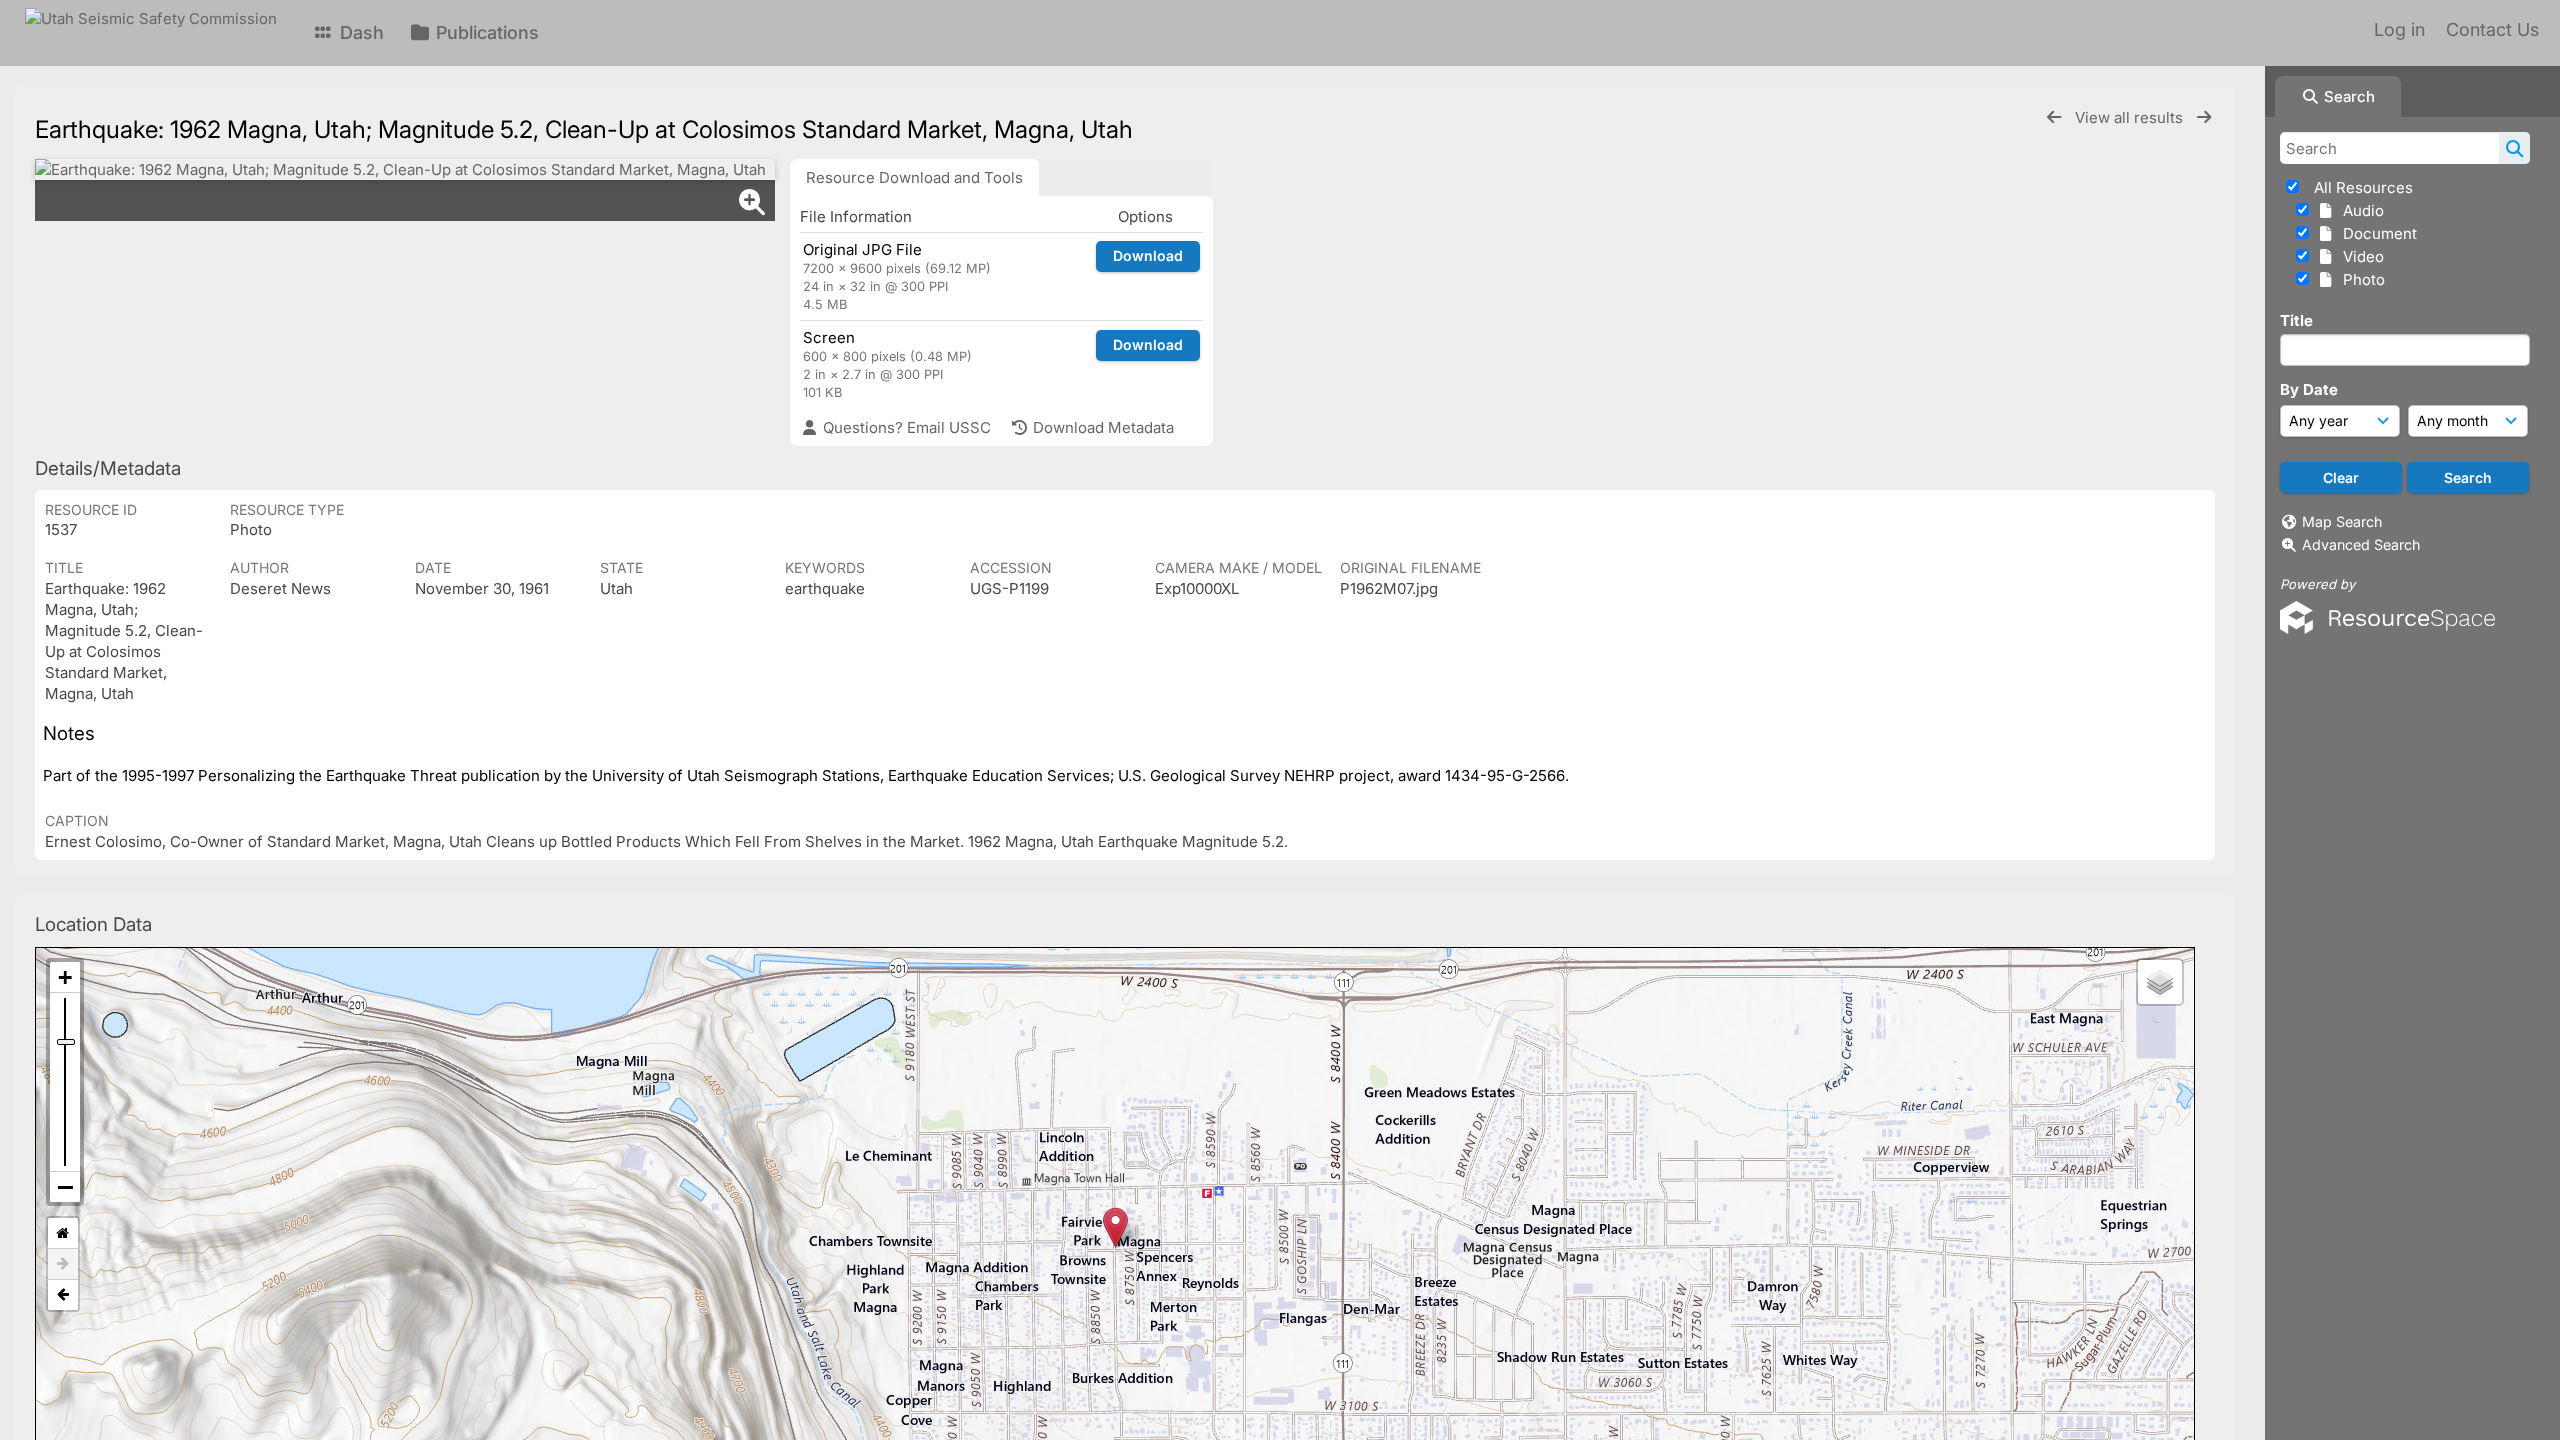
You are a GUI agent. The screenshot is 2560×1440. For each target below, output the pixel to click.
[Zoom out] (65, 1187)
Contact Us (2492, 29)
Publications (485, 32)
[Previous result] (2054, 117)
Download (1148, 255)
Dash (359, 32)
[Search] (2514, 148)
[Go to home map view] (63, 1233)
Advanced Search (2361, 544)
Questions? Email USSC (905, 427)
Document (2376, 233)
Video (2359, 256)
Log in (2399, 29)
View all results (2131, 117)
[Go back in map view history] (63, 1295)
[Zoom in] (65, 977)
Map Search (2342, 521)
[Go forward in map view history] (63, 1264)
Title (2296, 320)
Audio (2359, 210)
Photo (2360, 279)
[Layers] (2160, 982)
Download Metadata (1101, 427)
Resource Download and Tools (914, 177)
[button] (1115, 1227)
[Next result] (2204, 117)
